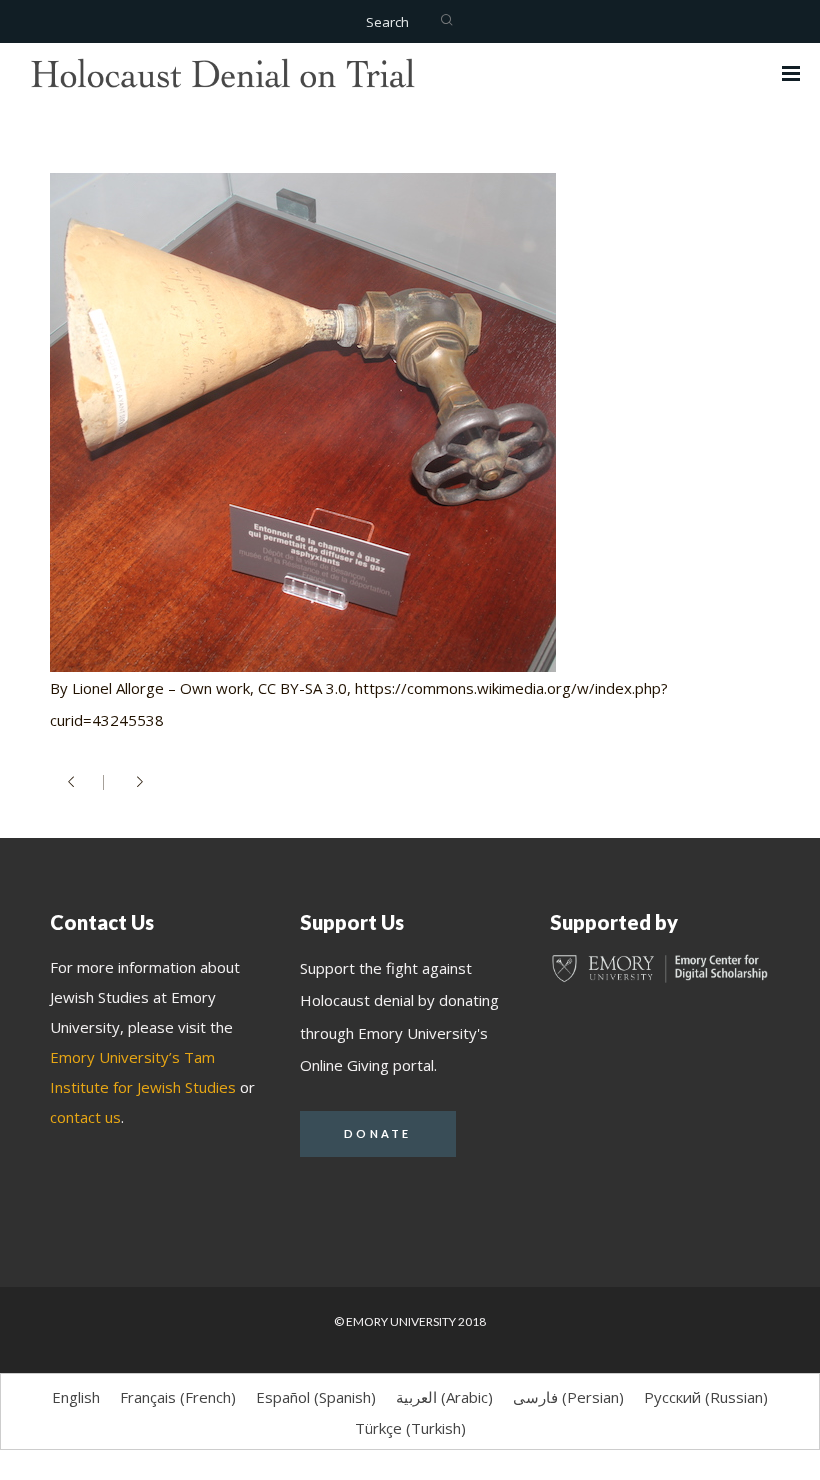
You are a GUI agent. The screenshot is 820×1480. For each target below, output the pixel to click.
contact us (85, 1117)
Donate (378, 1133)
